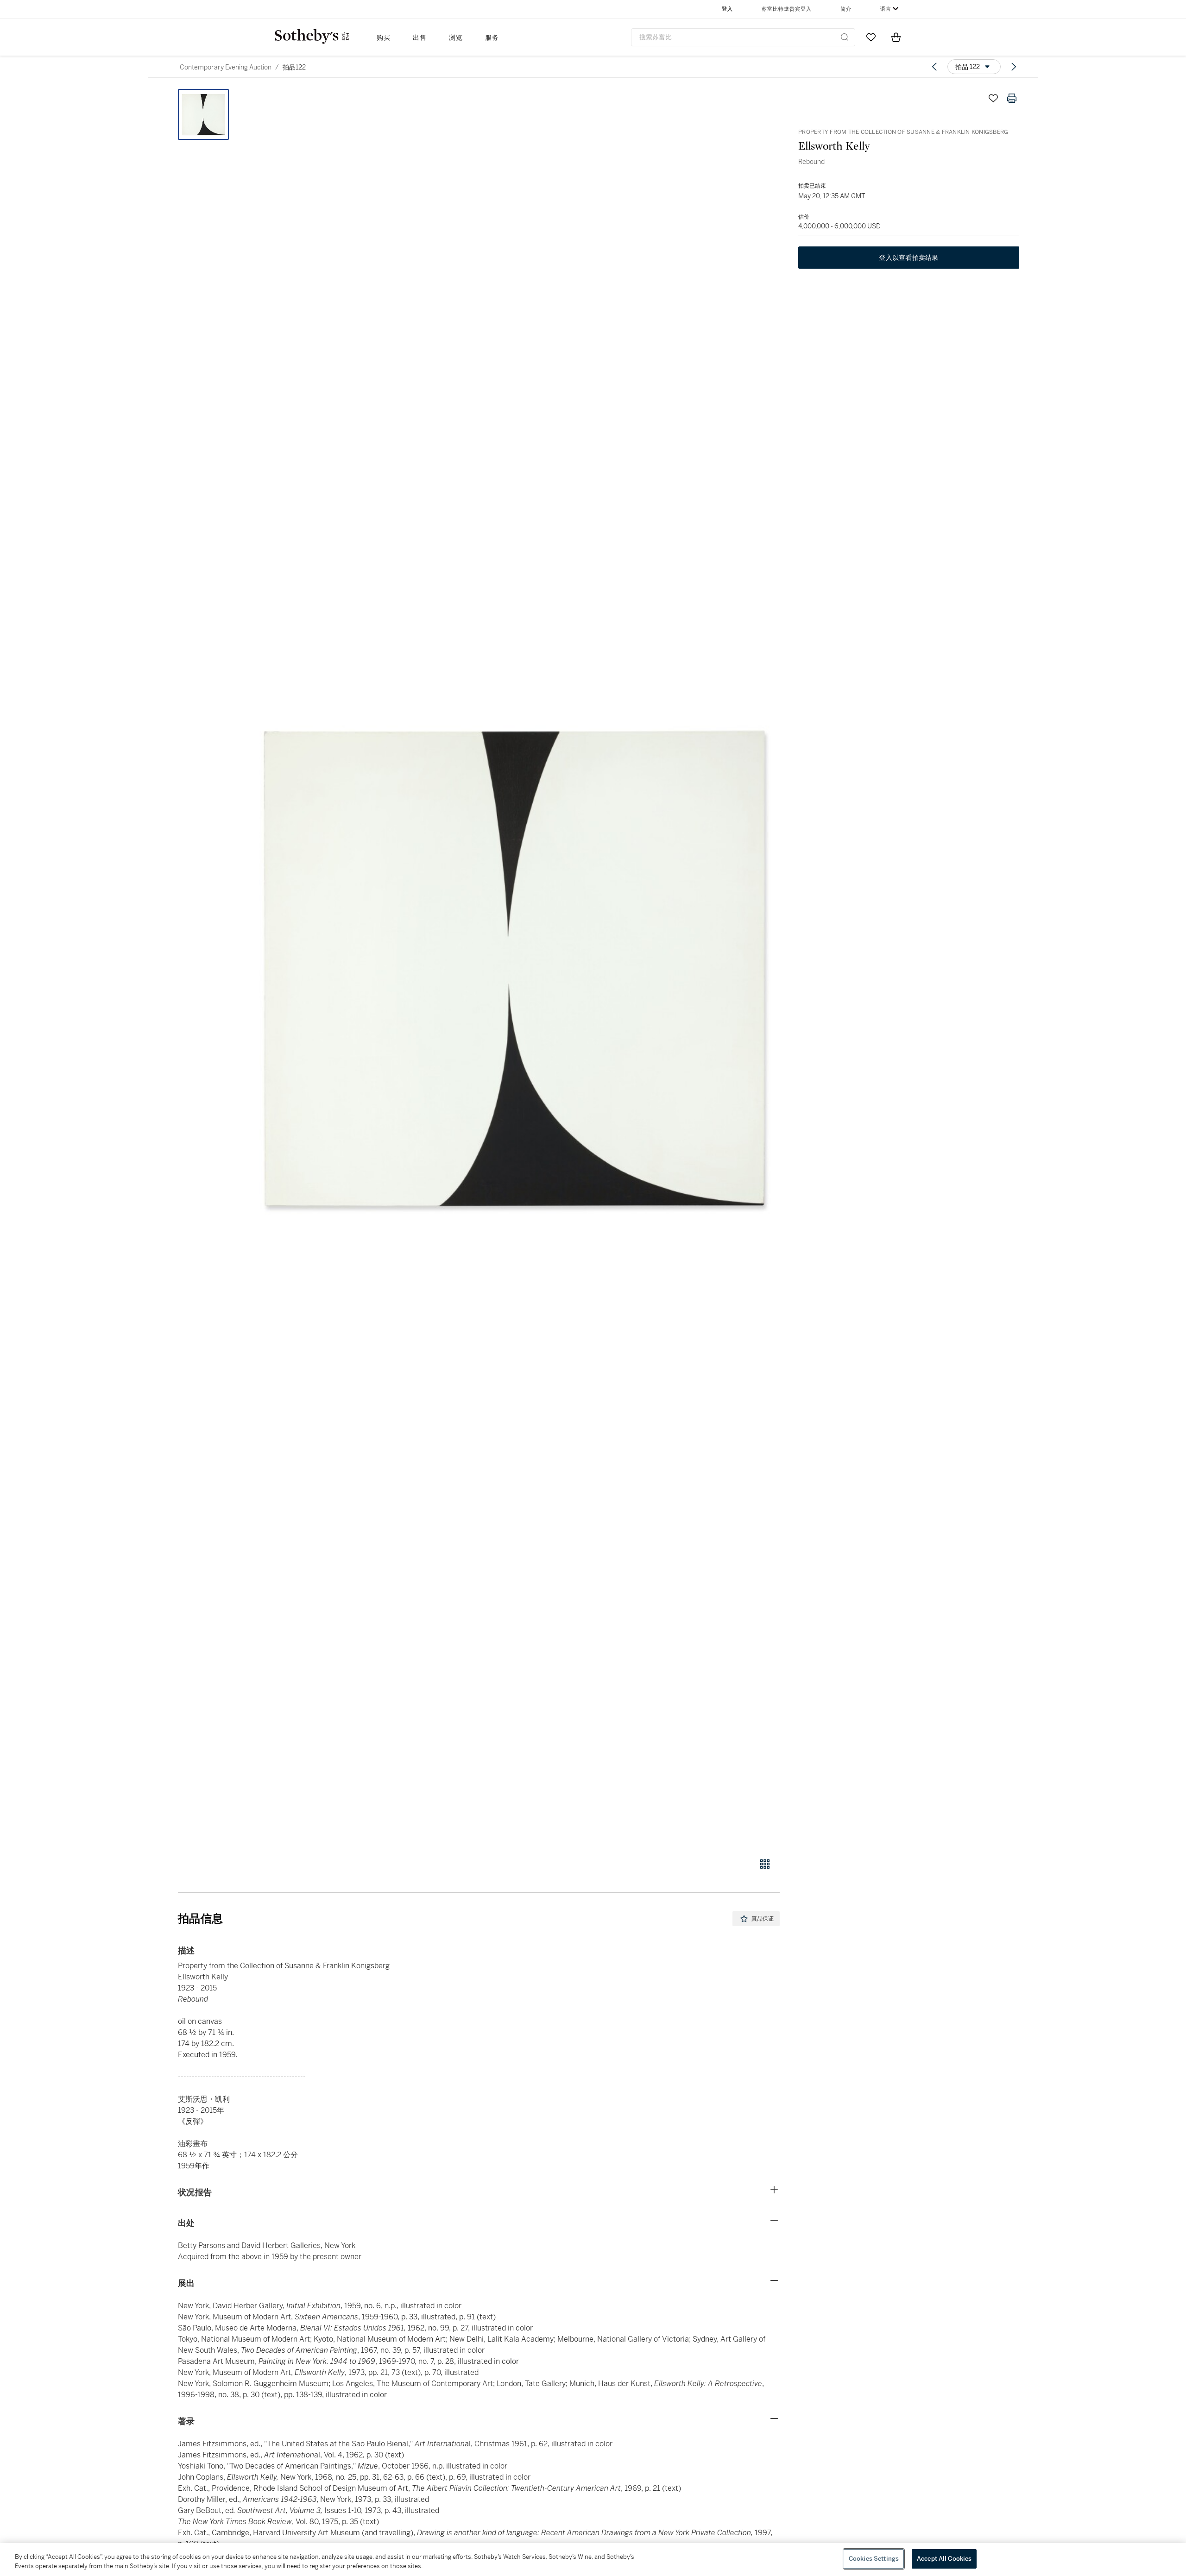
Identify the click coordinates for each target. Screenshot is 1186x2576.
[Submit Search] (845, 37)
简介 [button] (846, 9)
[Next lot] (1014, 67)
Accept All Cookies (944, 2559)
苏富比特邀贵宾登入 (787, 9)
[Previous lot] (934, 67)
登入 (727, 9)
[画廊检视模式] (765, 1864)
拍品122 (294, 67)
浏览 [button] (456, 38)
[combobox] (743, 37)
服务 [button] (492, 38)
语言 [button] (886, 9)
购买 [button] (384, 38)
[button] (514, 968)
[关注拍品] (993, 98)
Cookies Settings (874, 2559)
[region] (593, 2560)
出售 (420, 38)
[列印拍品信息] (1012, 98)
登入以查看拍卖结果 (908, 258)
